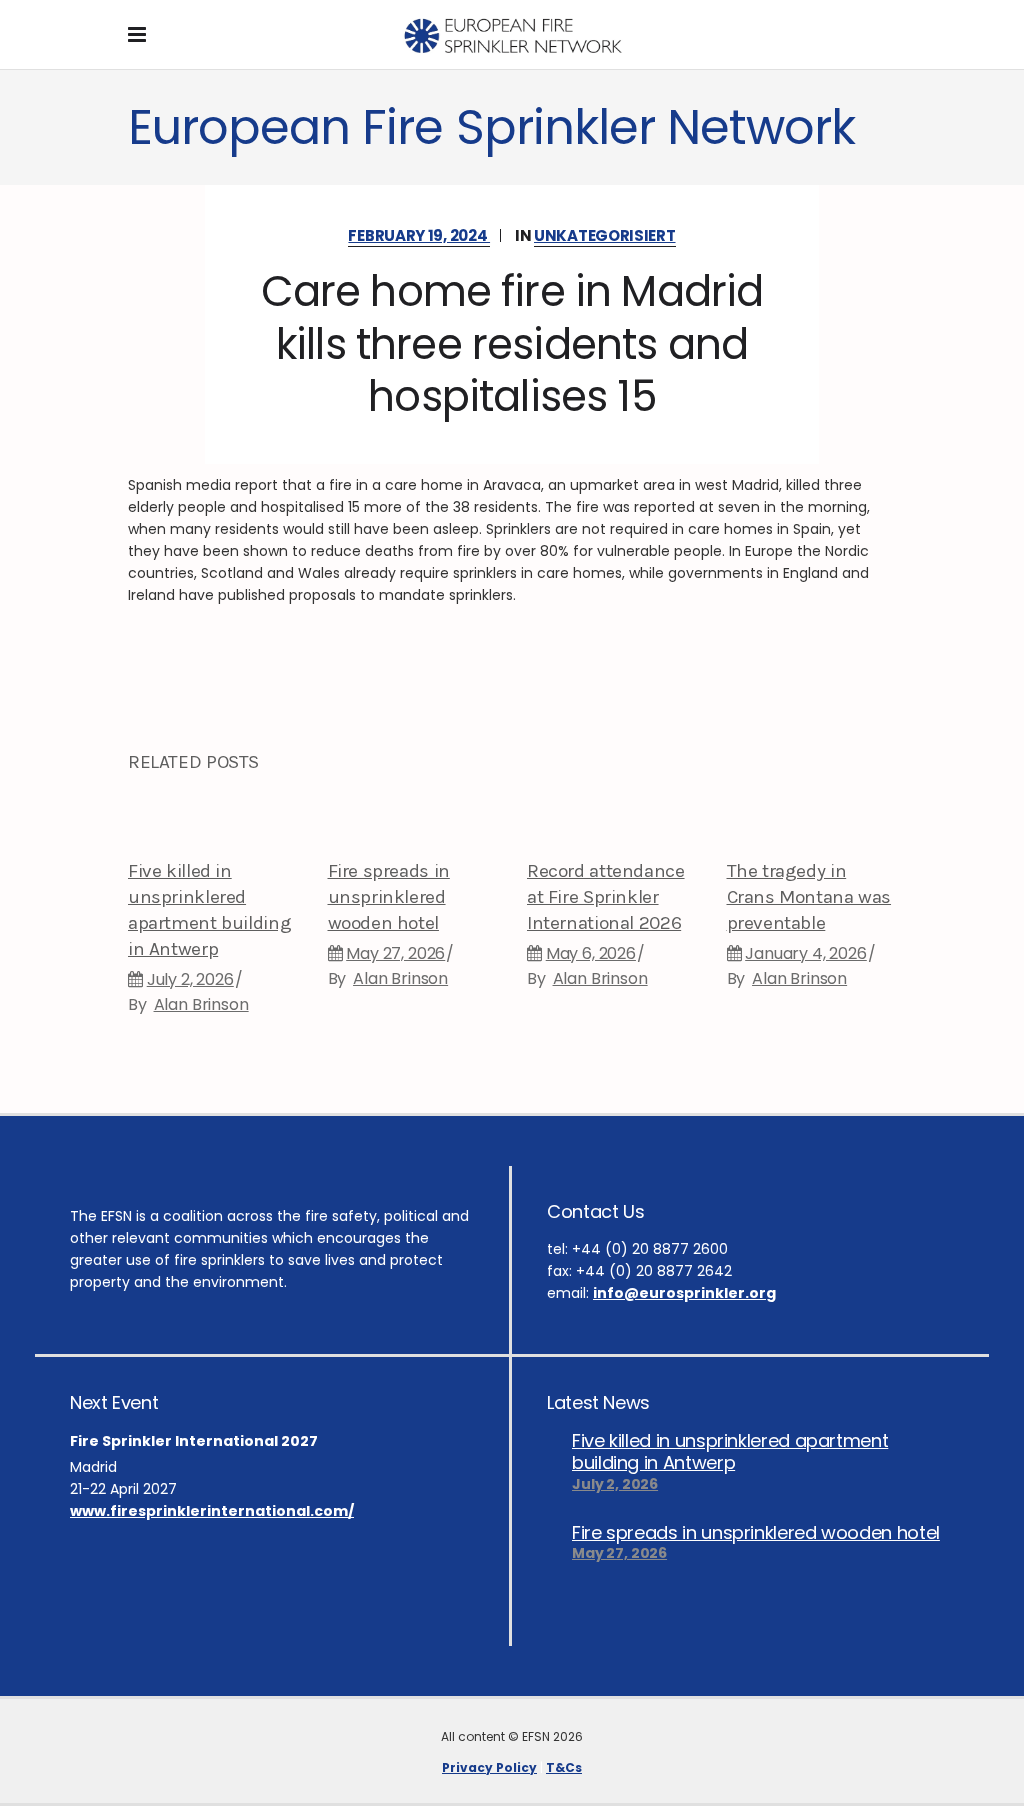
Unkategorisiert (605, 235)
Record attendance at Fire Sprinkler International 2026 (606, 897)
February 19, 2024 (419, 235)
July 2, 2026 (190, 979)
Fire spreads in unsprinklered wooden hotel (389, 897)
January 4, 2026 (806, 953)
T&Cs (564, 1767)
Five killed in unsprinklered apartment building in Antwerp (730, 1452)
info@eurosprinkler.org (684, 1293)
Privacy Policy (489, 1767)
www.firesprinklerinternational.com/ (212, 1511)
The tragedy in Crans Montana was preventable (809, 897)
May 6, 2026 (591, 953)
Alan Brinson (201, 1004)
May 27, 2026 (395, 953)
